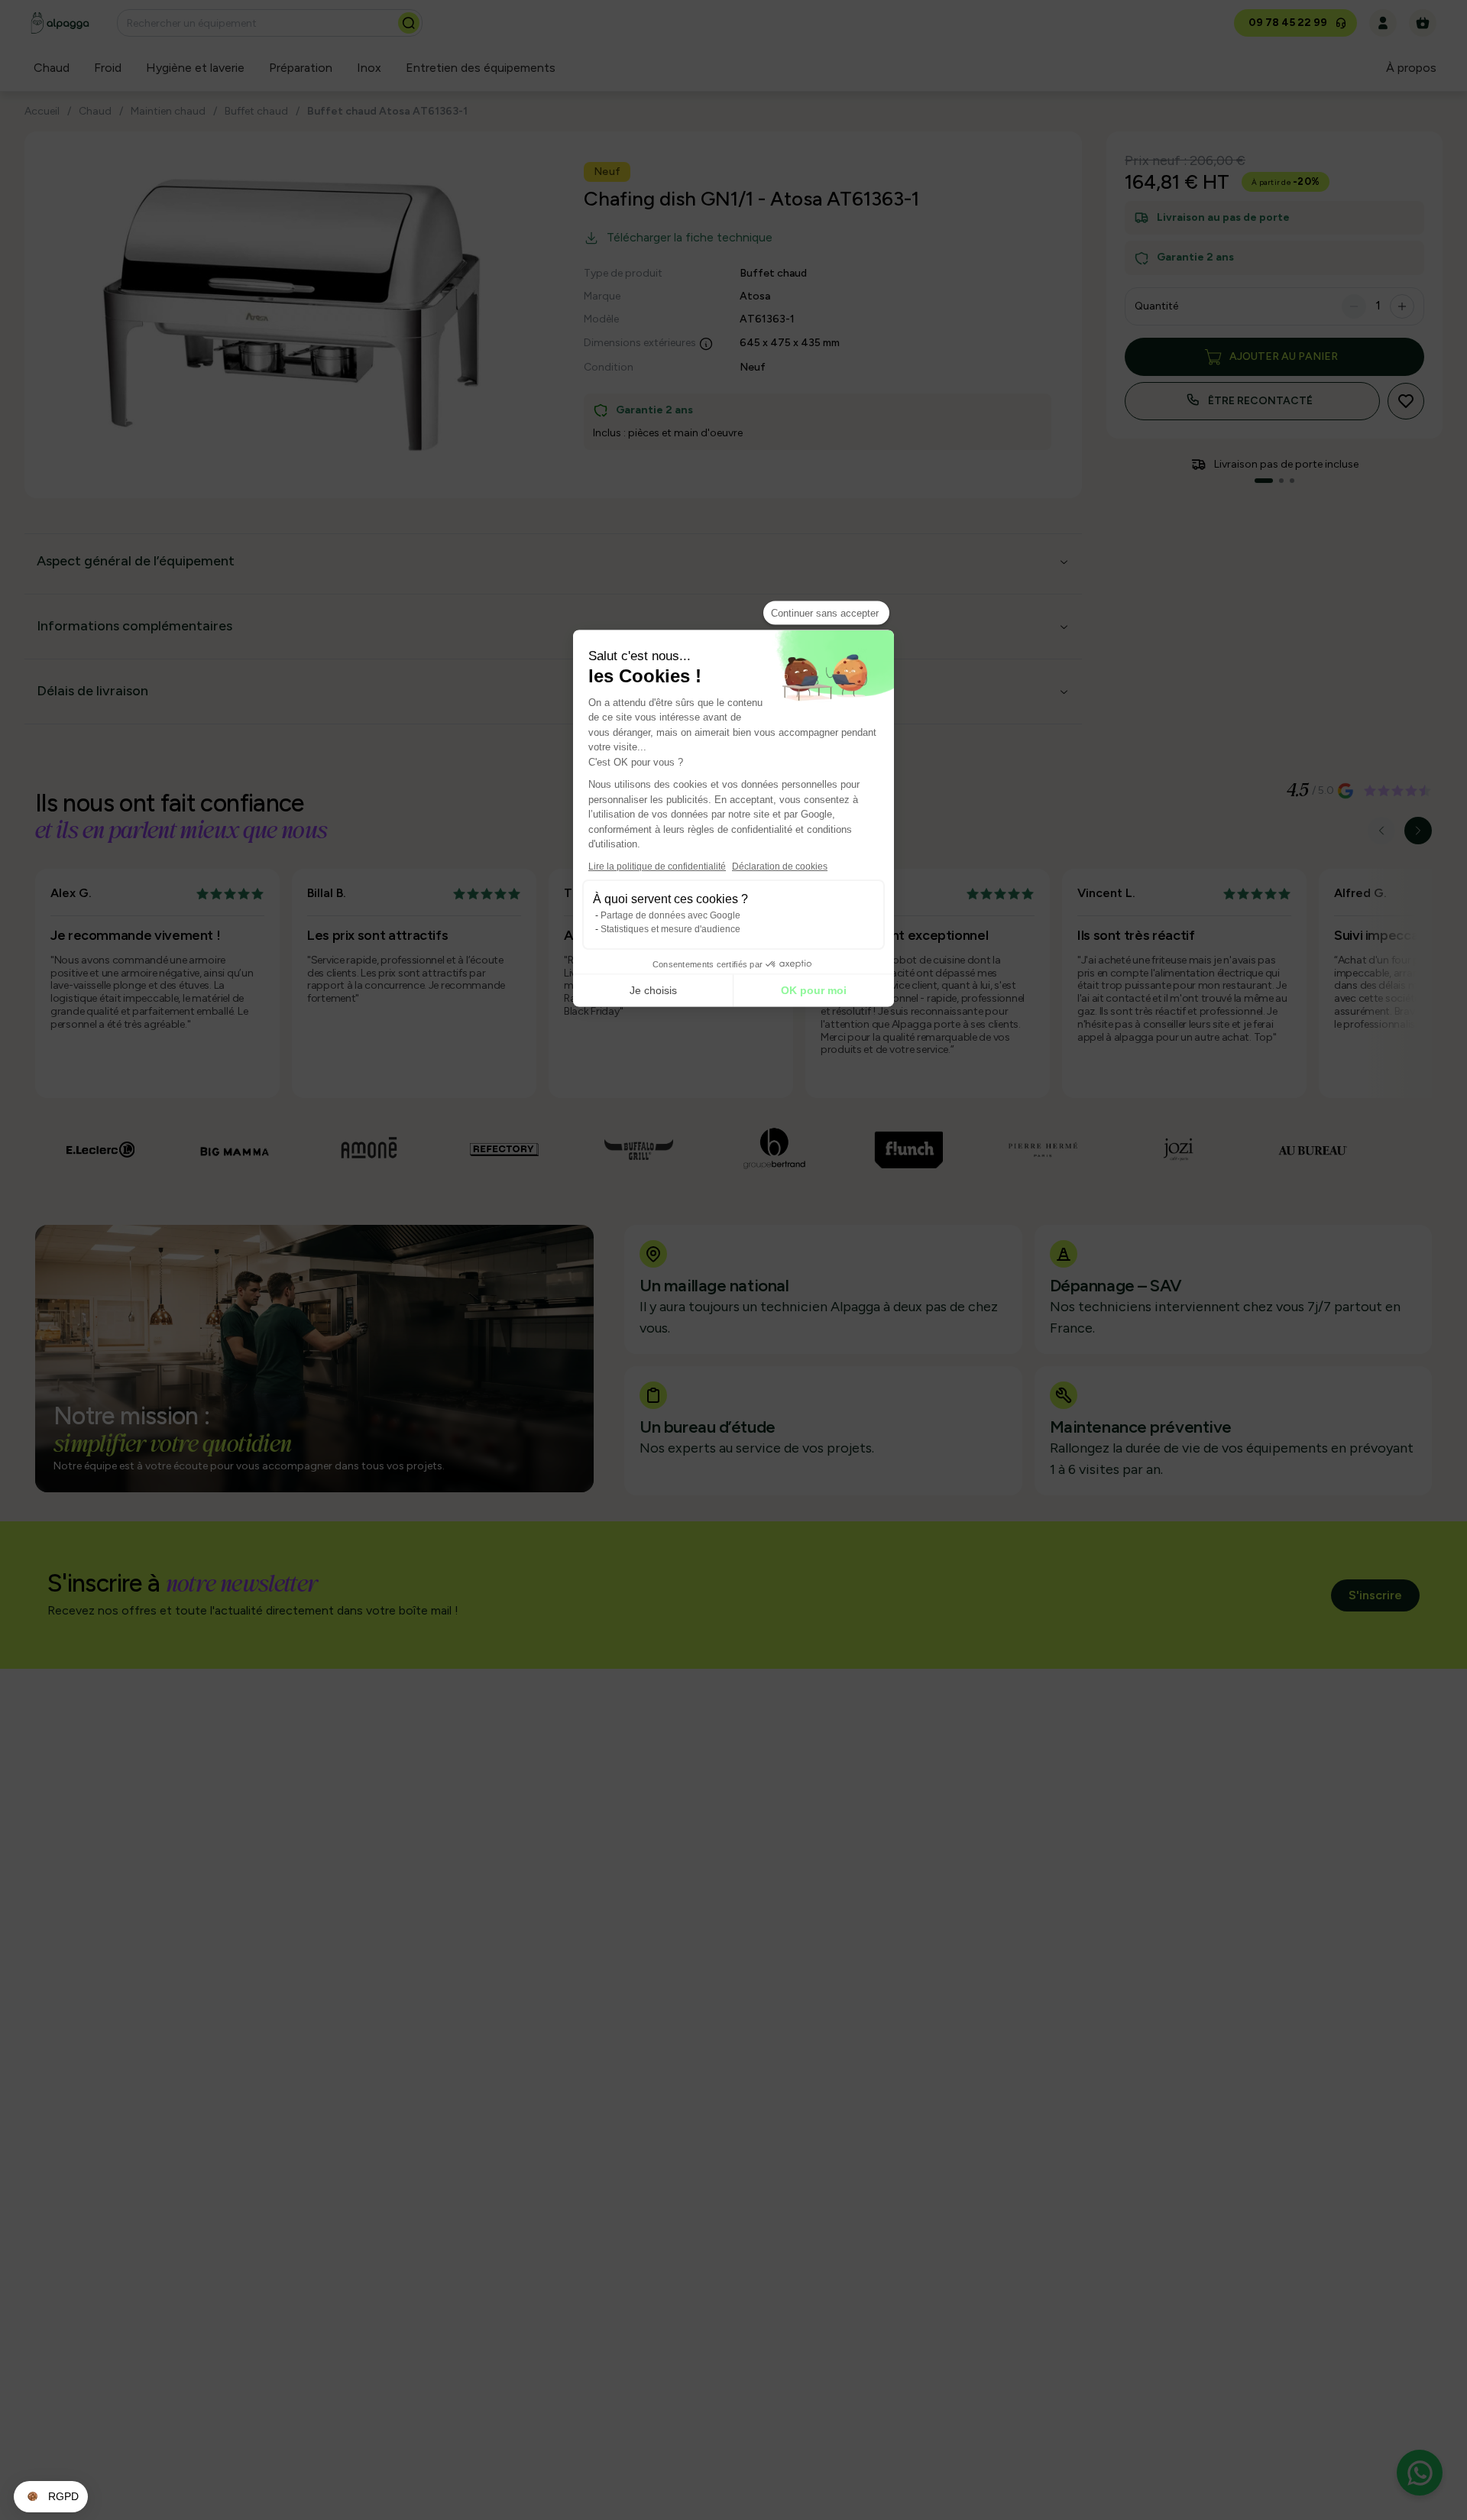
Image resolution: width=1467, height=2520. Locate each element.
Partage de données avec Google (670, 915)
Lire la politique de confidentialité (657, 866)
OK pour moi (814, 990)
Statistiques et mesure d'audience (670, 928)
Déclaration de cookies (780, 866)
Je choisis (653, 990)
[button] (51, 2497)
